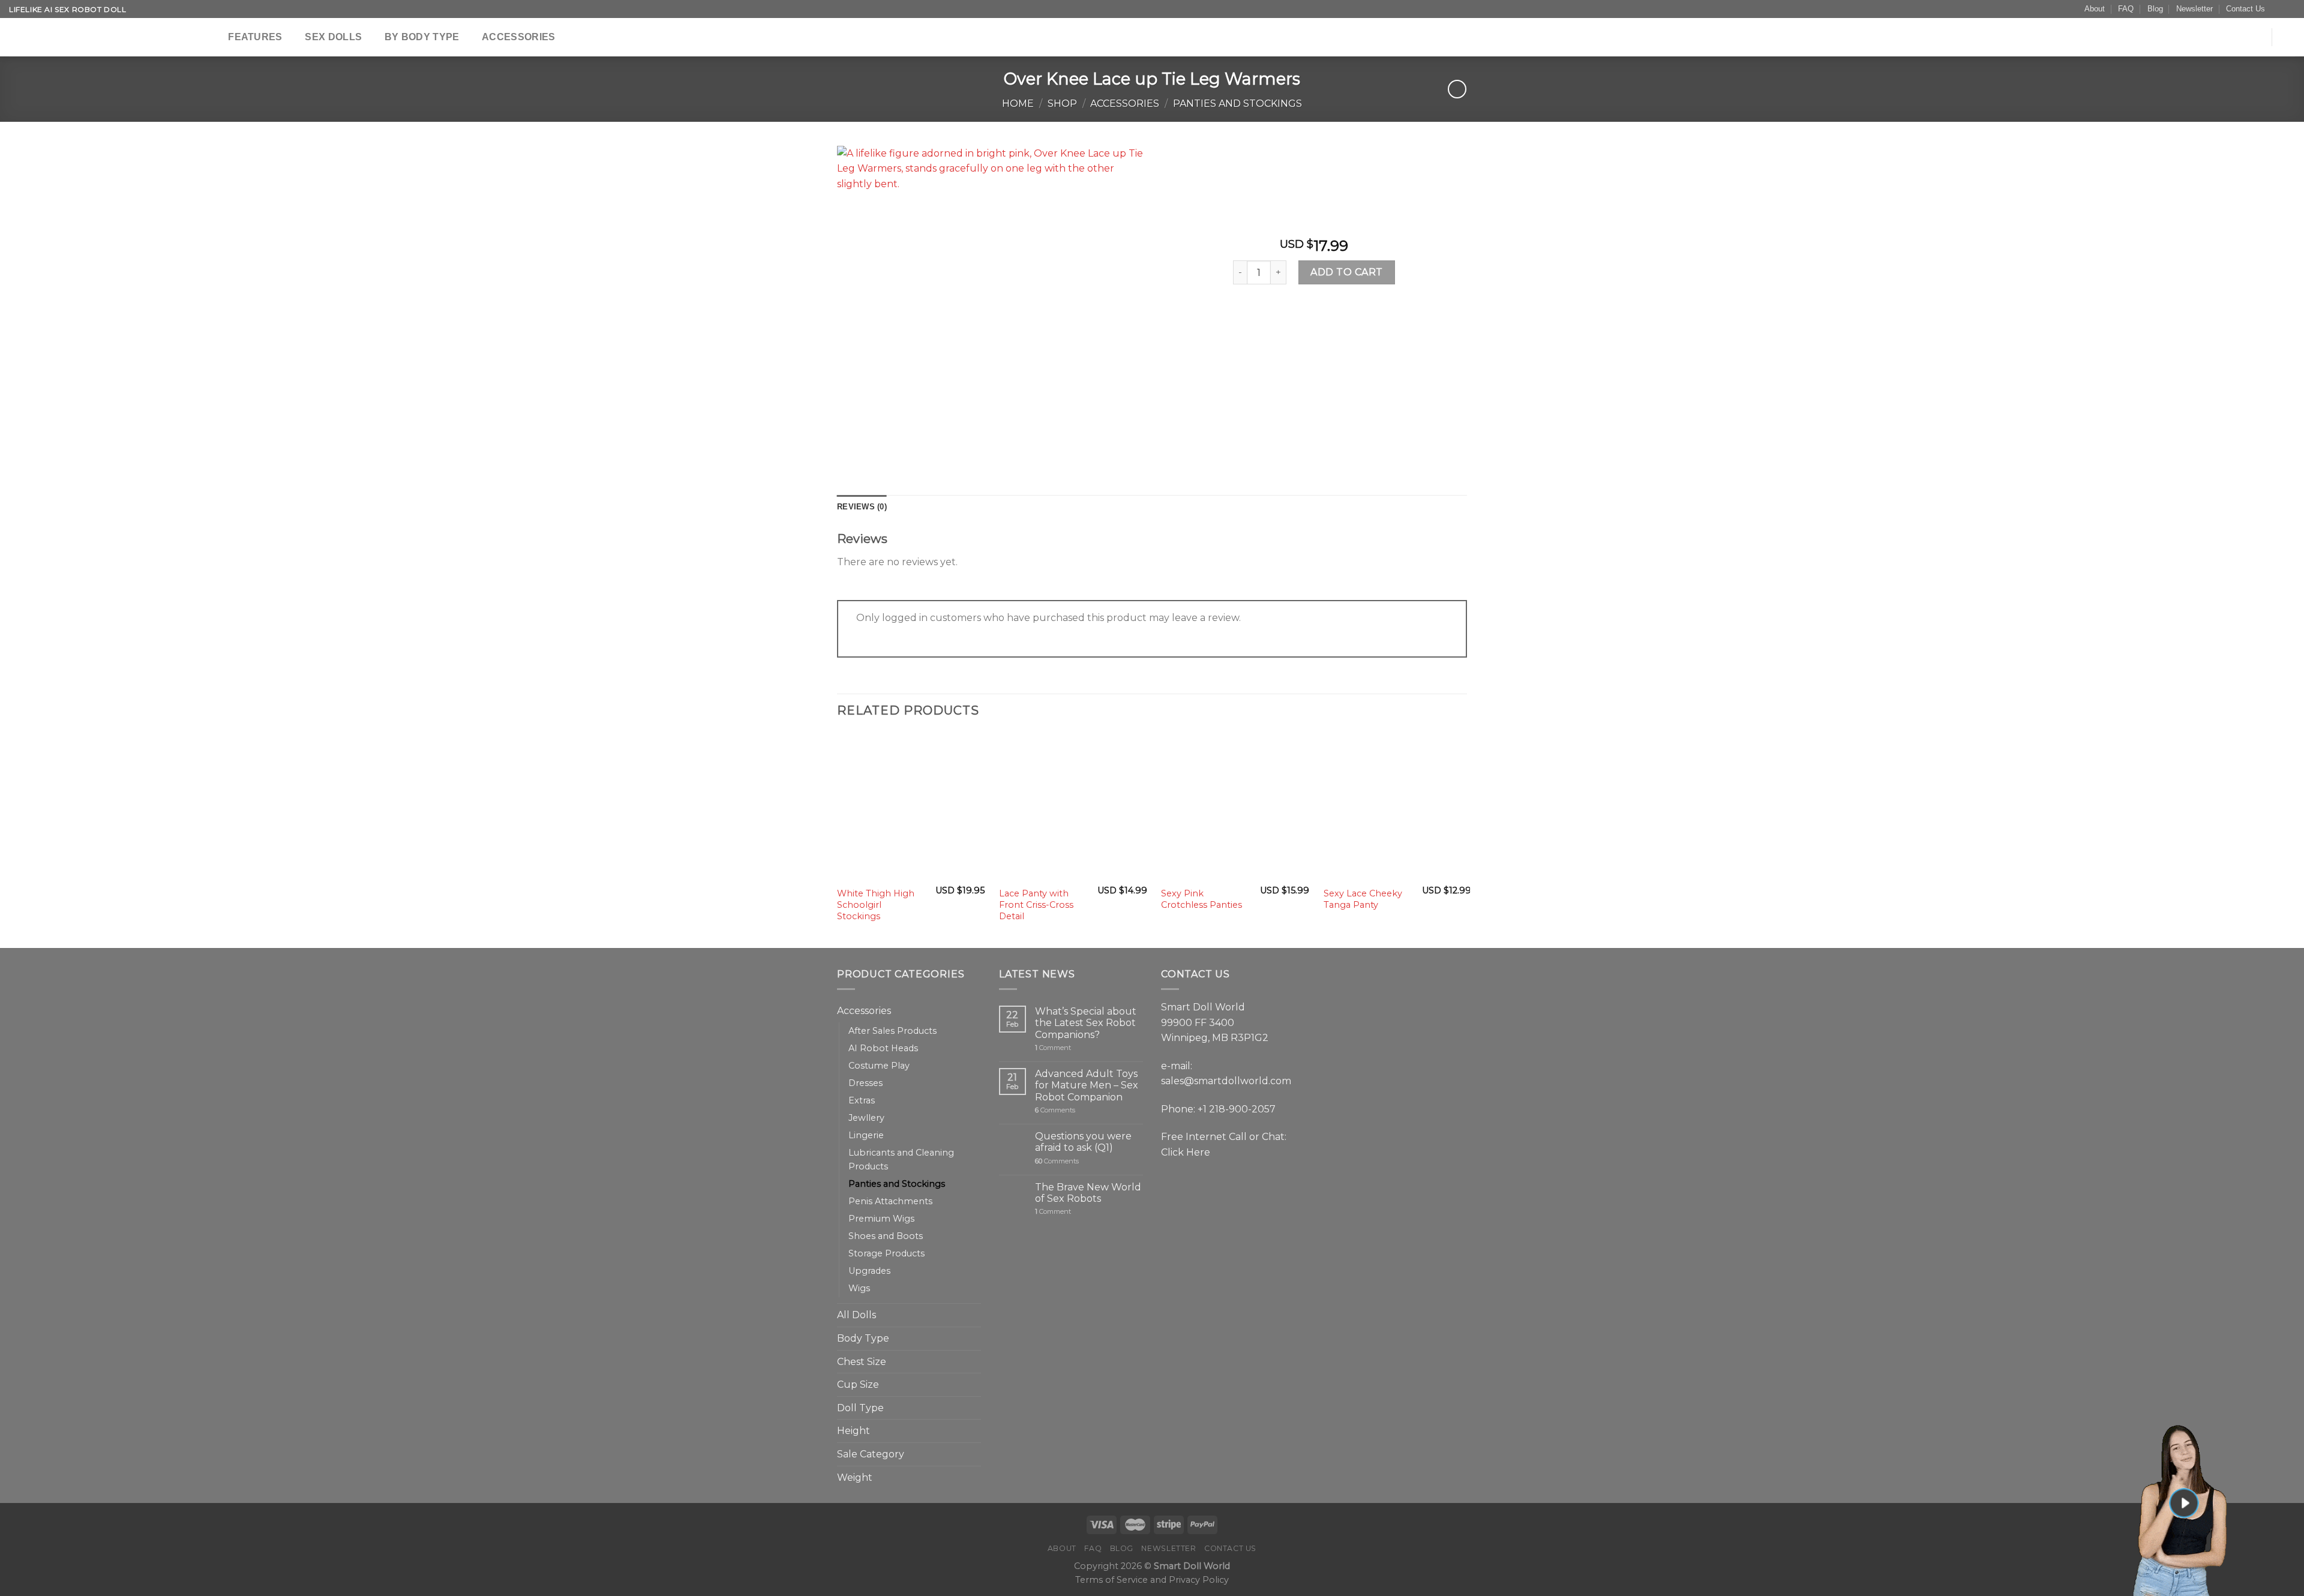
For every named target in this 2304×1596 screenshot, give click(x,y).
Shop (1062, 103)
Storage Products (886, 1253)
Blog (2155, 9)
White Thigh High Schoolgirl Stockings (876, 904)
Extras (862, 1100)
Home (1018, 103)
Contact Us (2245, 9)
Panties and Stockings (1237, 103)
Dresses (865, 1083)
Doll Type (860, 1408)
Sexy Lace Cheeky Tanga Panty (1363, 899)
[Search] (209, 37)
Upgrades (869, 1271)
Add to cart (1346, 272)
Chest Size (862, 1362)
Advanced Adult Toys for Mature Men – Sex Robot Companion (1087, 1085)
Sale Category (871, 1454)
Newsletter (2194, 9)
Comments (1055, 1110)
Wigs (859, 1288)
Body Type (863, 1338)
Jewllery (866, 1118)
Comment (1053, 1048)
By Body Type (422, 37)
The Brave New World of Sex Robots (1088, 1193)
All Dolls (856, 1315)
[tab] (862, 507)
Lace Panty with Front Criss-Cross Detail (1036, 904)
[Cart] (2289, 37)
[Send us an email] (2278, 10)
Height (853, 1431)
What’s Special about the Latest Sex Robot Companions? (1086, 1023)
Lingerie (866, 1135)
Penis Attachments (890, 1201)
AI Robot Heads (883, 1048)
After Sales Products (892, 1031)
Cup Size (858, 1384)
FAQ (2126, 9)
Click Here (1186, 1152)
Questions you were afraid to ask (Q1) (1083, 1142)
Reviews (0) (862, 507)
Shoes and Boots (886, 1236)
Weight (855, 1477)
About (2095, 9)
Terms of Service (1111, 1580)
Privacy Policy (1199, 1580)
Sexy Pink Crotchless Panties (1201, 899)
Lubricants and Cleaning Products (901, 1159)
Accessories (519, 37)
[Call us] (2289, 10)
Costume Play (879, 1066)
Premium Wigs (881, 1219)
